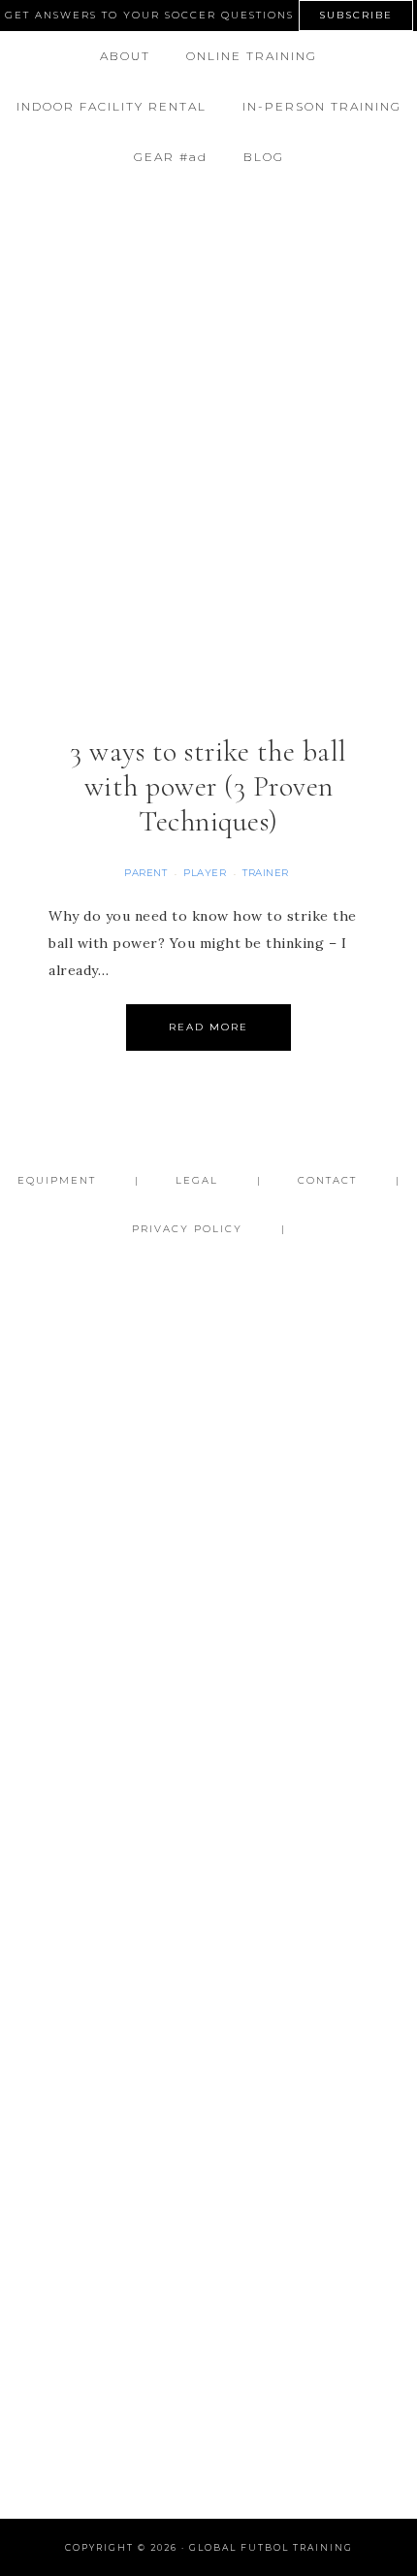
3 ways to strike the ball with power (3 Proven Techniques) (208, 786)
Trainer (266, 873)
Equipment (57, 1180)
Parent (145, 873)
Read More (208, 1027)
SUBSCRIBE (356, 15)
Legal (197, 1180)
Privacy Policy (187, 1229)
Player (205, 873)
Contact (327, 1180)
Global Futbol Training (209, 243)
